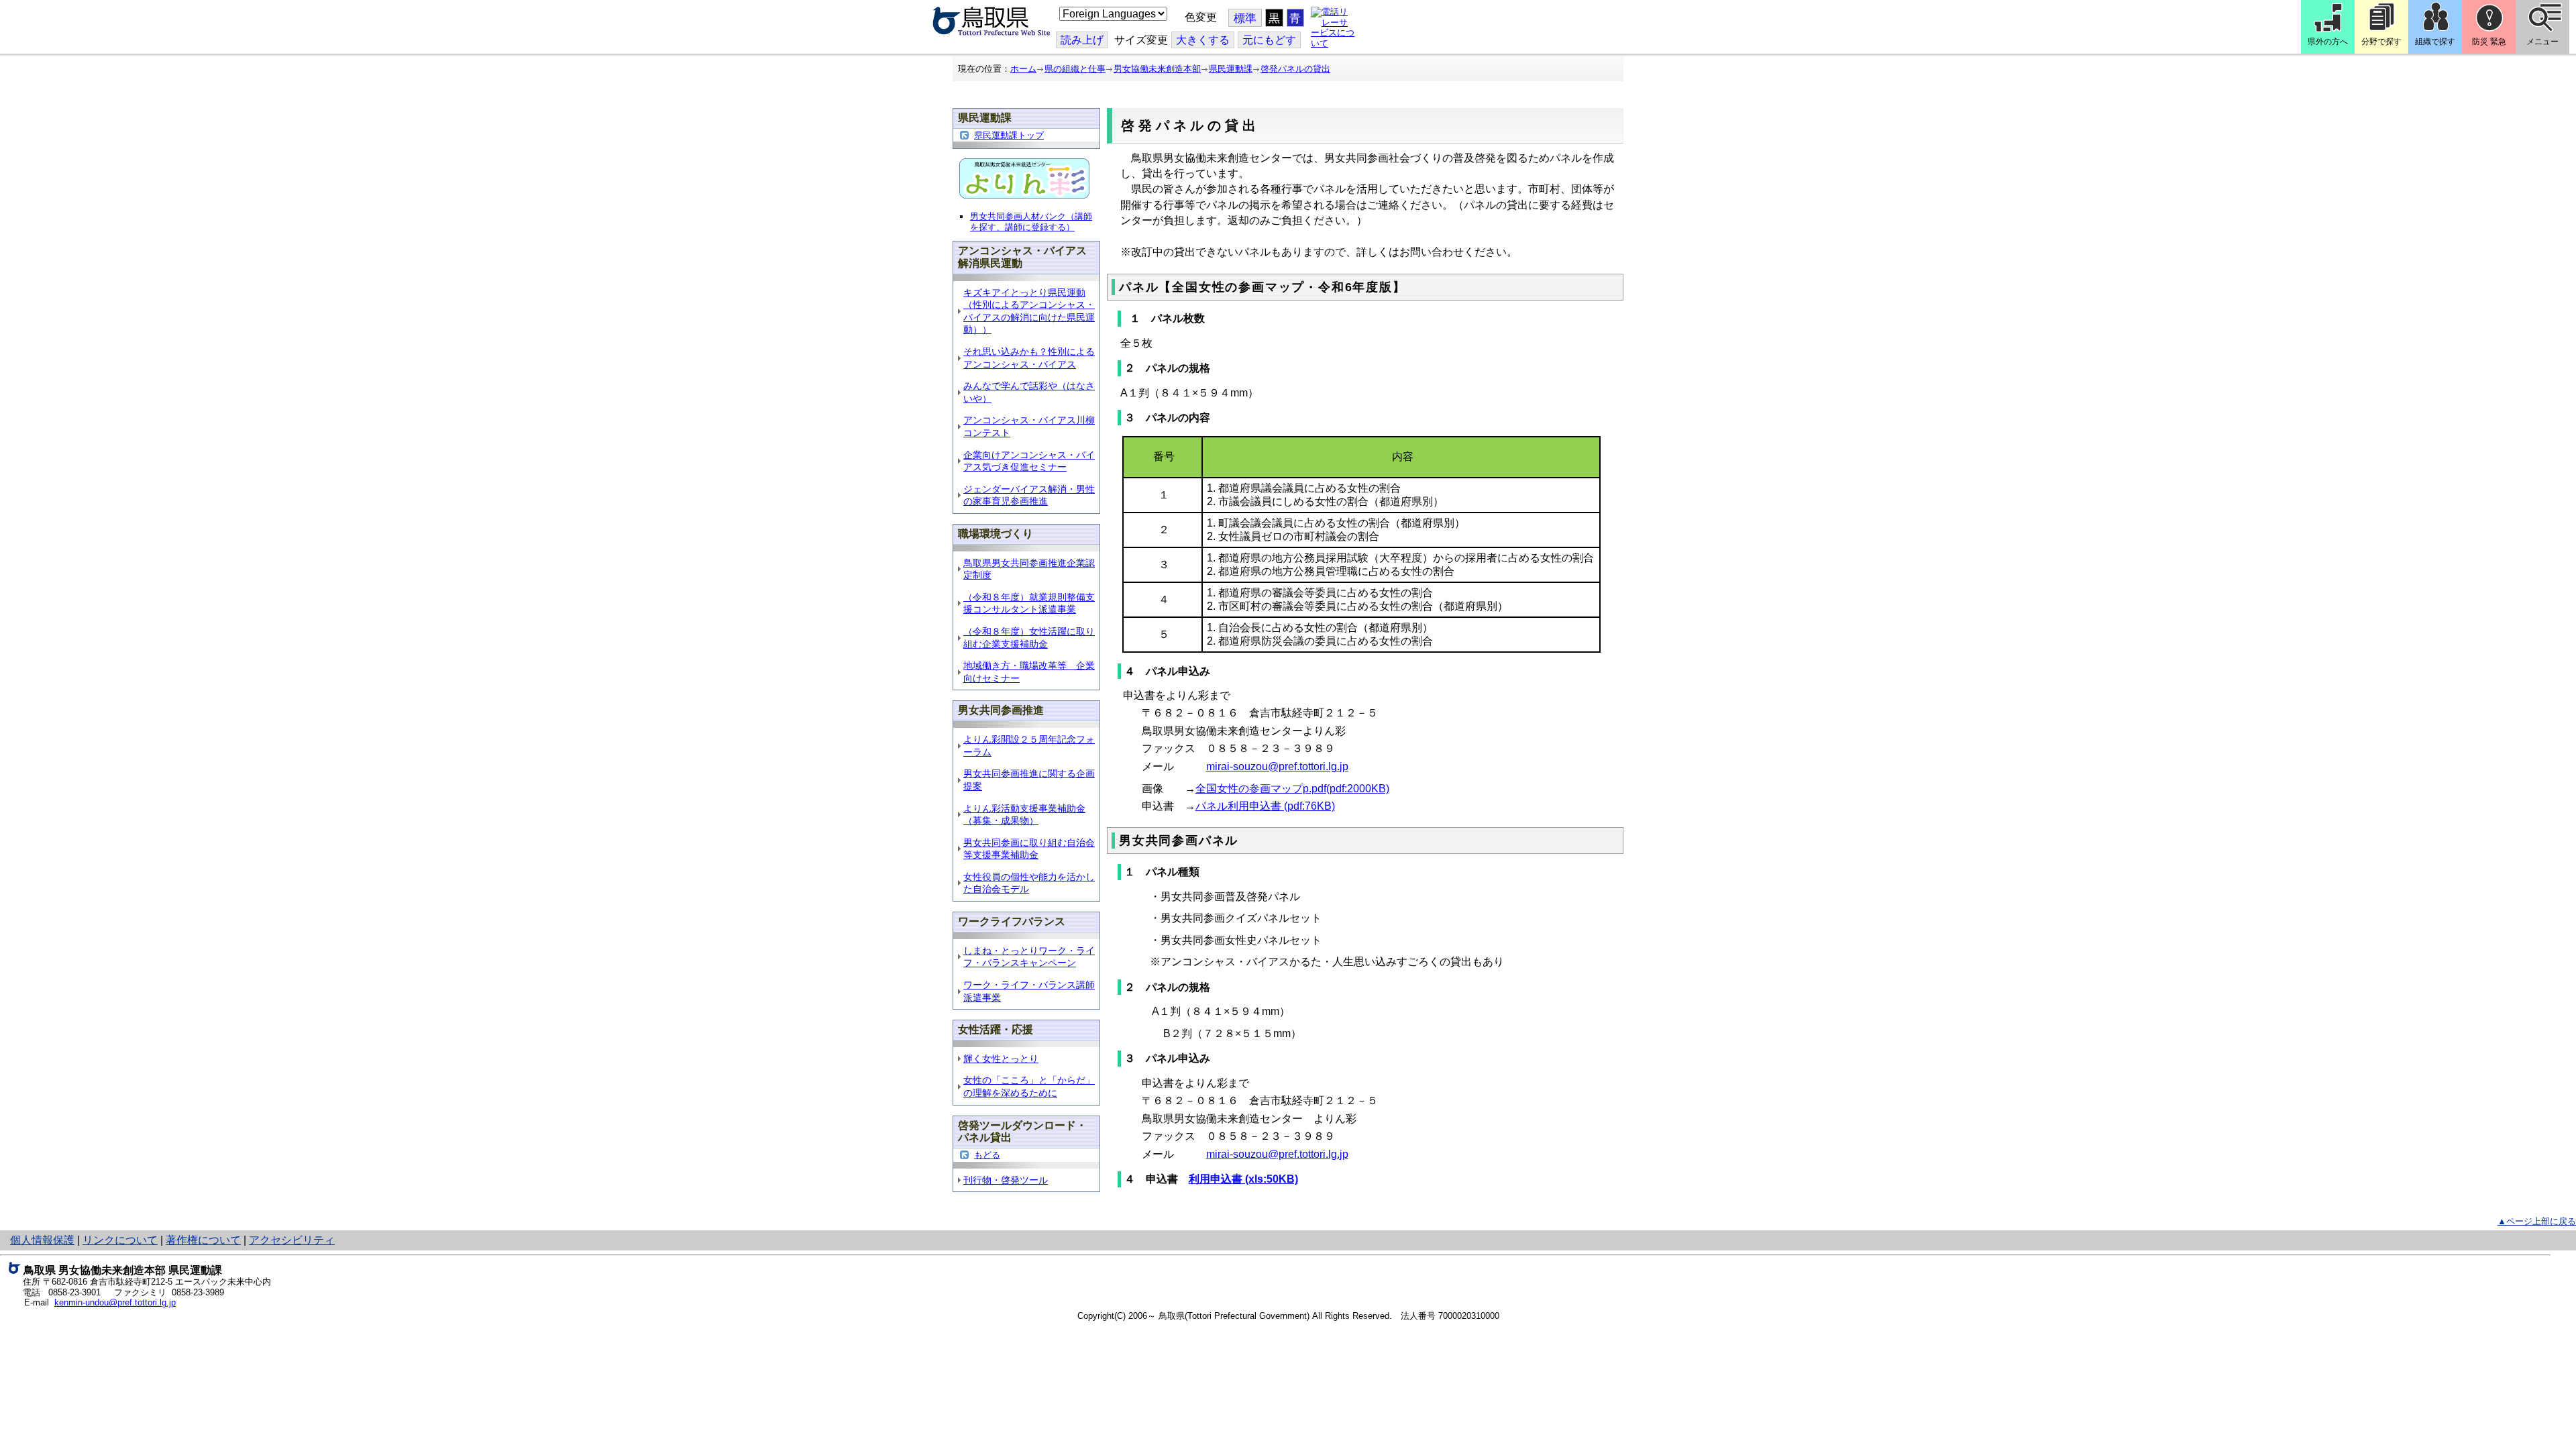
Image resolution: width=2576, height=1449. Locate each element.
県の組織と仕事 (1075, 69)
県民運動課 (1231, 69)
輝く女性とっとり (1001, 1059)
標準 (1245, 18)
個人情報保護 (42, 1240)
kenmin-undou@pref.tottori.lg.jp (115, 1302)
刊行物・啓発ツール (1006, 1180)
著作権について (203, 1240)
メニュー (2542, 42)
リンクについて (120, 1240)
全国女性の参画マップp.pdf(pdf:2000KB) (1292, 789)
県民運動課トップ (1009, 135)
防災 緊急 (2489, 42)
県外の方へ (2328, 42)
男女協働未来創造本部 (1157, 69)
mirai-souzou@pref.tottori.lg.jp (1277, 766)
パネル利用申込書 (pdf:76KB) (1265, 806)
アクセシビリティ (292, 1240)
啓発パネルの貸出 (1295, 69)
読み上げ (1082, 40)
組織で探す (2435, 42)
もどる (987, 1155)
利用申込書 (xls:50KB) (1243, 1179)
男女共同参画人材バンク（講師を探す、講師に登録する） (1031, 222)
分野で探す (2381, 42)
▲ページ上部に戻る (2537, 1221)
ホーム (1023, 69)
